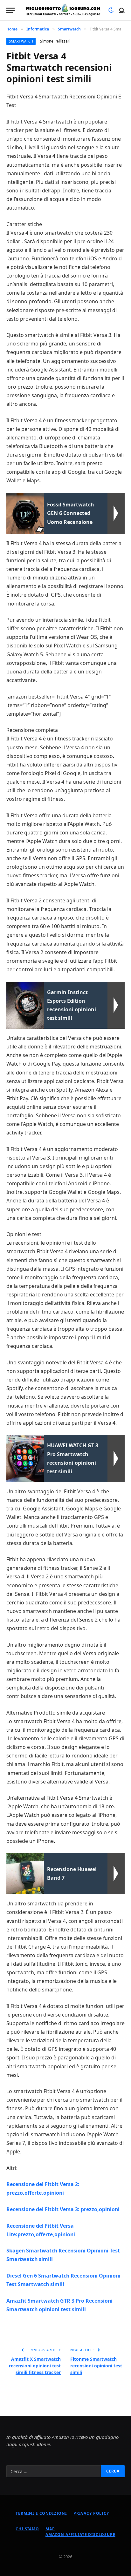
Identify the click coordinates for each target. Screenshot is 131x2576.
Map (50, 2529)
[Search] (121, 10)
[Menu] (10, 10)
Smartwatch (21, 41)
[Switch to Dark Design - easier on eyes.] (111, 10)
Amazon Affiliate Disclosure (80, 2535)
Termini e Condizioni (41, 2513)
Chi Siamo (27, 2529)
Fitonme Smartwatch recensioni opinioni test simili (96, 2366)
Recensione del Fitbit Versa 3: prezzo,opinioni (63, 2209)
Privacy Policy (91, 2513)
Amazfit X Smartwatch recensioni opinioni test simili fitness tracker (35, 2366)
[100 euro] (63, 10)
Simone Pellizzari (55, 41)
